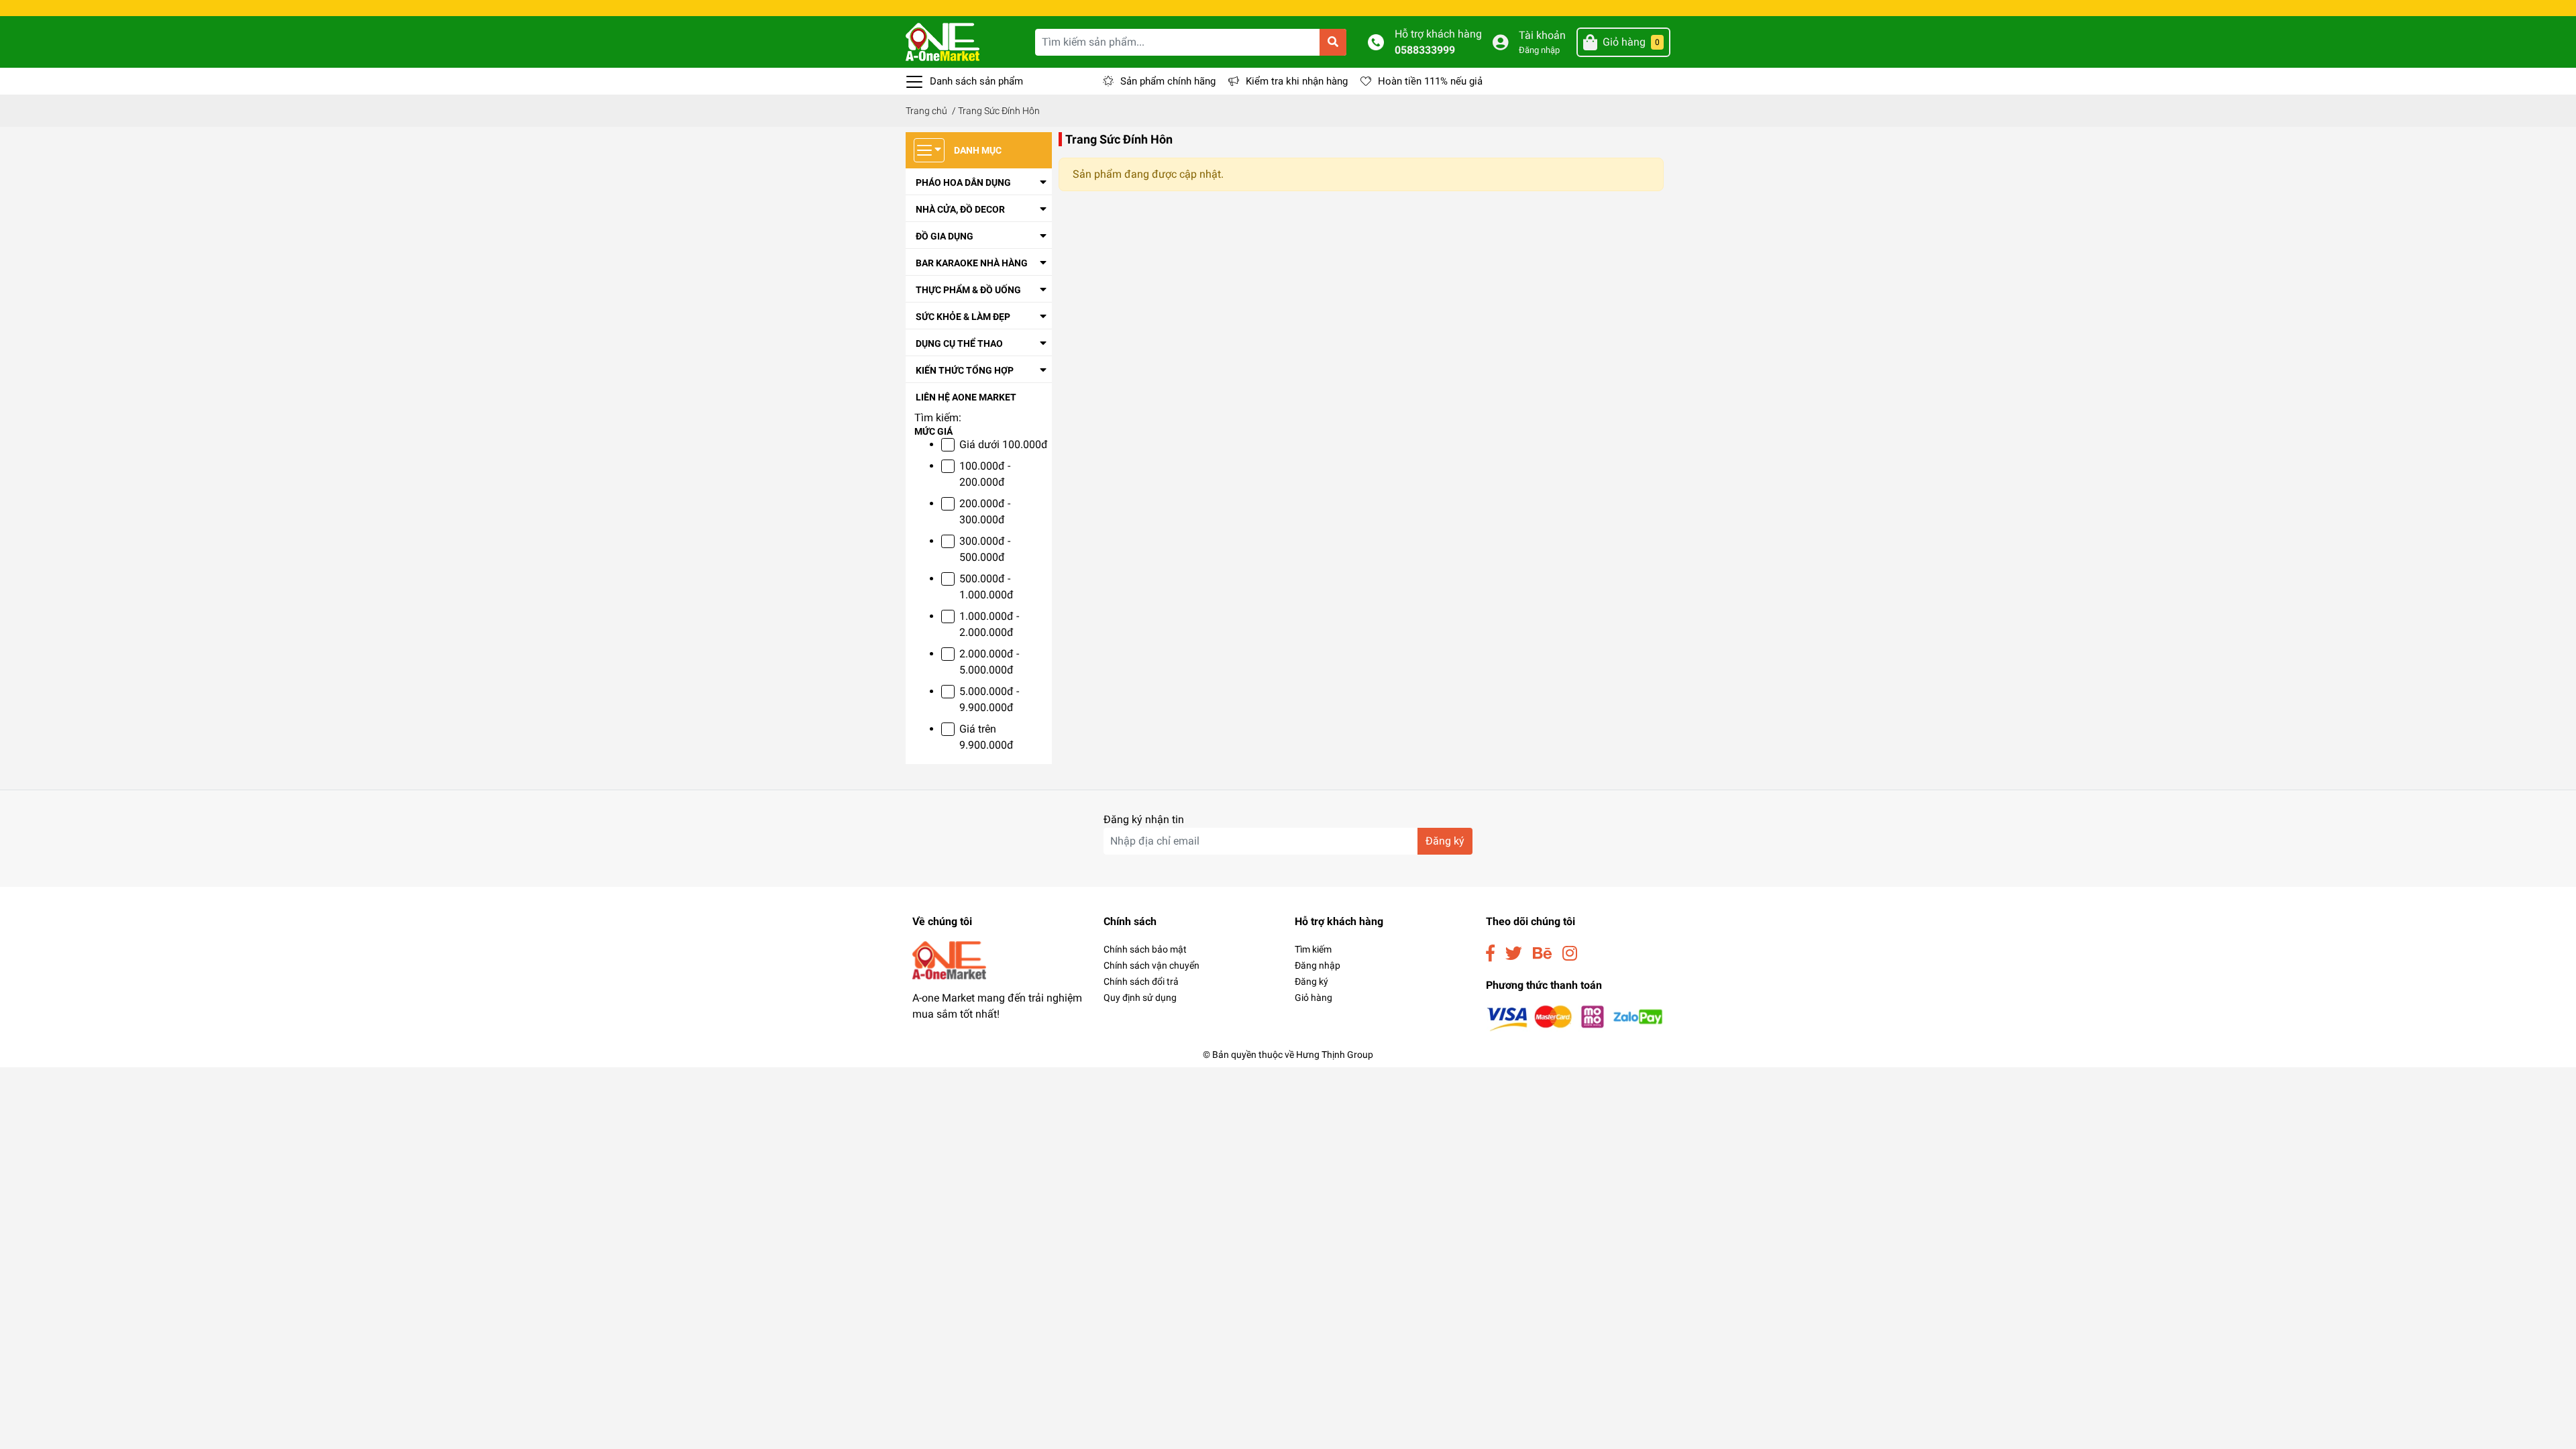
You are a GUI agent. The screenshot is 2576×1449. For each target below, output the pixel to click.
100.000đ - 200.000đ (985, 474)
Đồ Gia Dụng (945, 236)
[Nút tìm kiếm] (1333, 42)
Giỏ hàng (1313, 998)
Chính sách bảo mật (1145, 949)
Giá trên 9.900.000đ (986, 737)
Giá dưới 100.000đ (1004, 444)
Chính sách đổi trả (1141, 981)
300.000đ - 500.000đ (985, 549)
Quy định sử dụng (1140, 998)
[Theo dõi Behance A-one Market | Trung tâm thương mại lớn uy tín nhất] (1542, 954)
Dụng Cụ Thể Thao (959, 343)
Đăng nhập (1539, 50)
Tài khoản (1542, 35)
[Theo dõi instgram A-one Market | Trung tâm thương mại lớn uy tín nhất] (1570, 954)
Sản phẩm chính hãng (1168, 81)
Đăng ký (1445, 841)
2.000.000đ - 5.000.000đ (989, 662)
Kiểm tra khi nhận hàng (1297, 81)
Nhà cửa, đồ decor (960, 209)
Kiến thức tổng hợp (965, 370)
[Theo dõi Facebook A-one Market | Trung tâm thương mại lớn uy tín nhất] (1490, 954)
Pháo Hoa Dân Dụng (963, 182)
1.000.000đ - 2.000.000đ (989, 624)
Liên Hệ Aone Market (966, 397)
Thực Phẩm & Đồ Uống (968, 290)
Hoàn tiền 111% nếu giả (1430, 81)
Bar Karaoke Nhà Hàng (972, 263)
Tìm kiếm (1313, 949)
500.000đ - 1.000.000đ (986, 587)
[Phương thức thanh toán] (1575, 1017)
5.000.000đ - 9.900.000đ (989, 699)
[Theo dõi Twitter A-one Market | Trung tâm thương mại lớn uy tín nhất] (1514, 954)
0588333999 (1425, 50)
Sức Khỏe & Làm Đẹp (963, 317)
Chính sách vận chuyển (1151, 965)
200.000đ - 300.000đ (985, 512)
